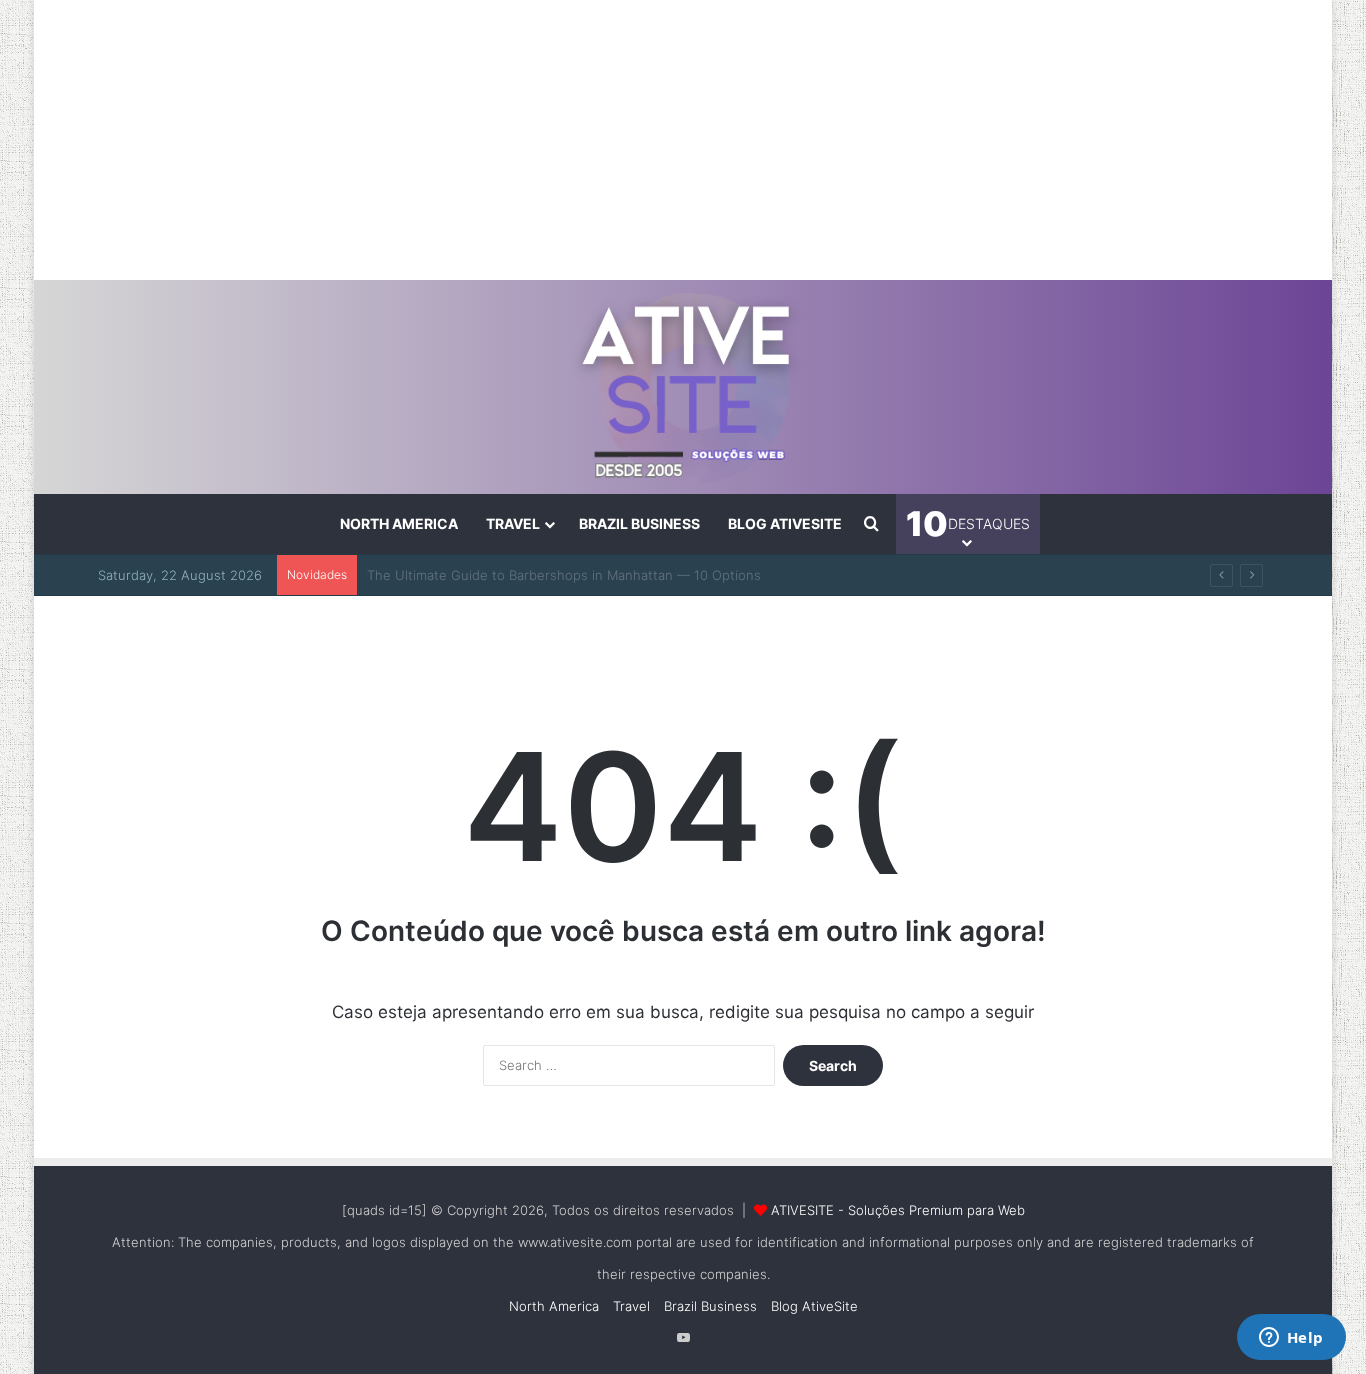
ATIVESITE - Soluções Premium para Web (898, 1210)
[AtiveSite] (683, 387)
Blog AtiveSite (785, 523)
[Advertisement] (683, 140)
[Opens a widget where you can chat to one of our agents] (1291, 1339)
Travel (513, 523)
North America (399, 523)
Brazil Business (639, 523)
